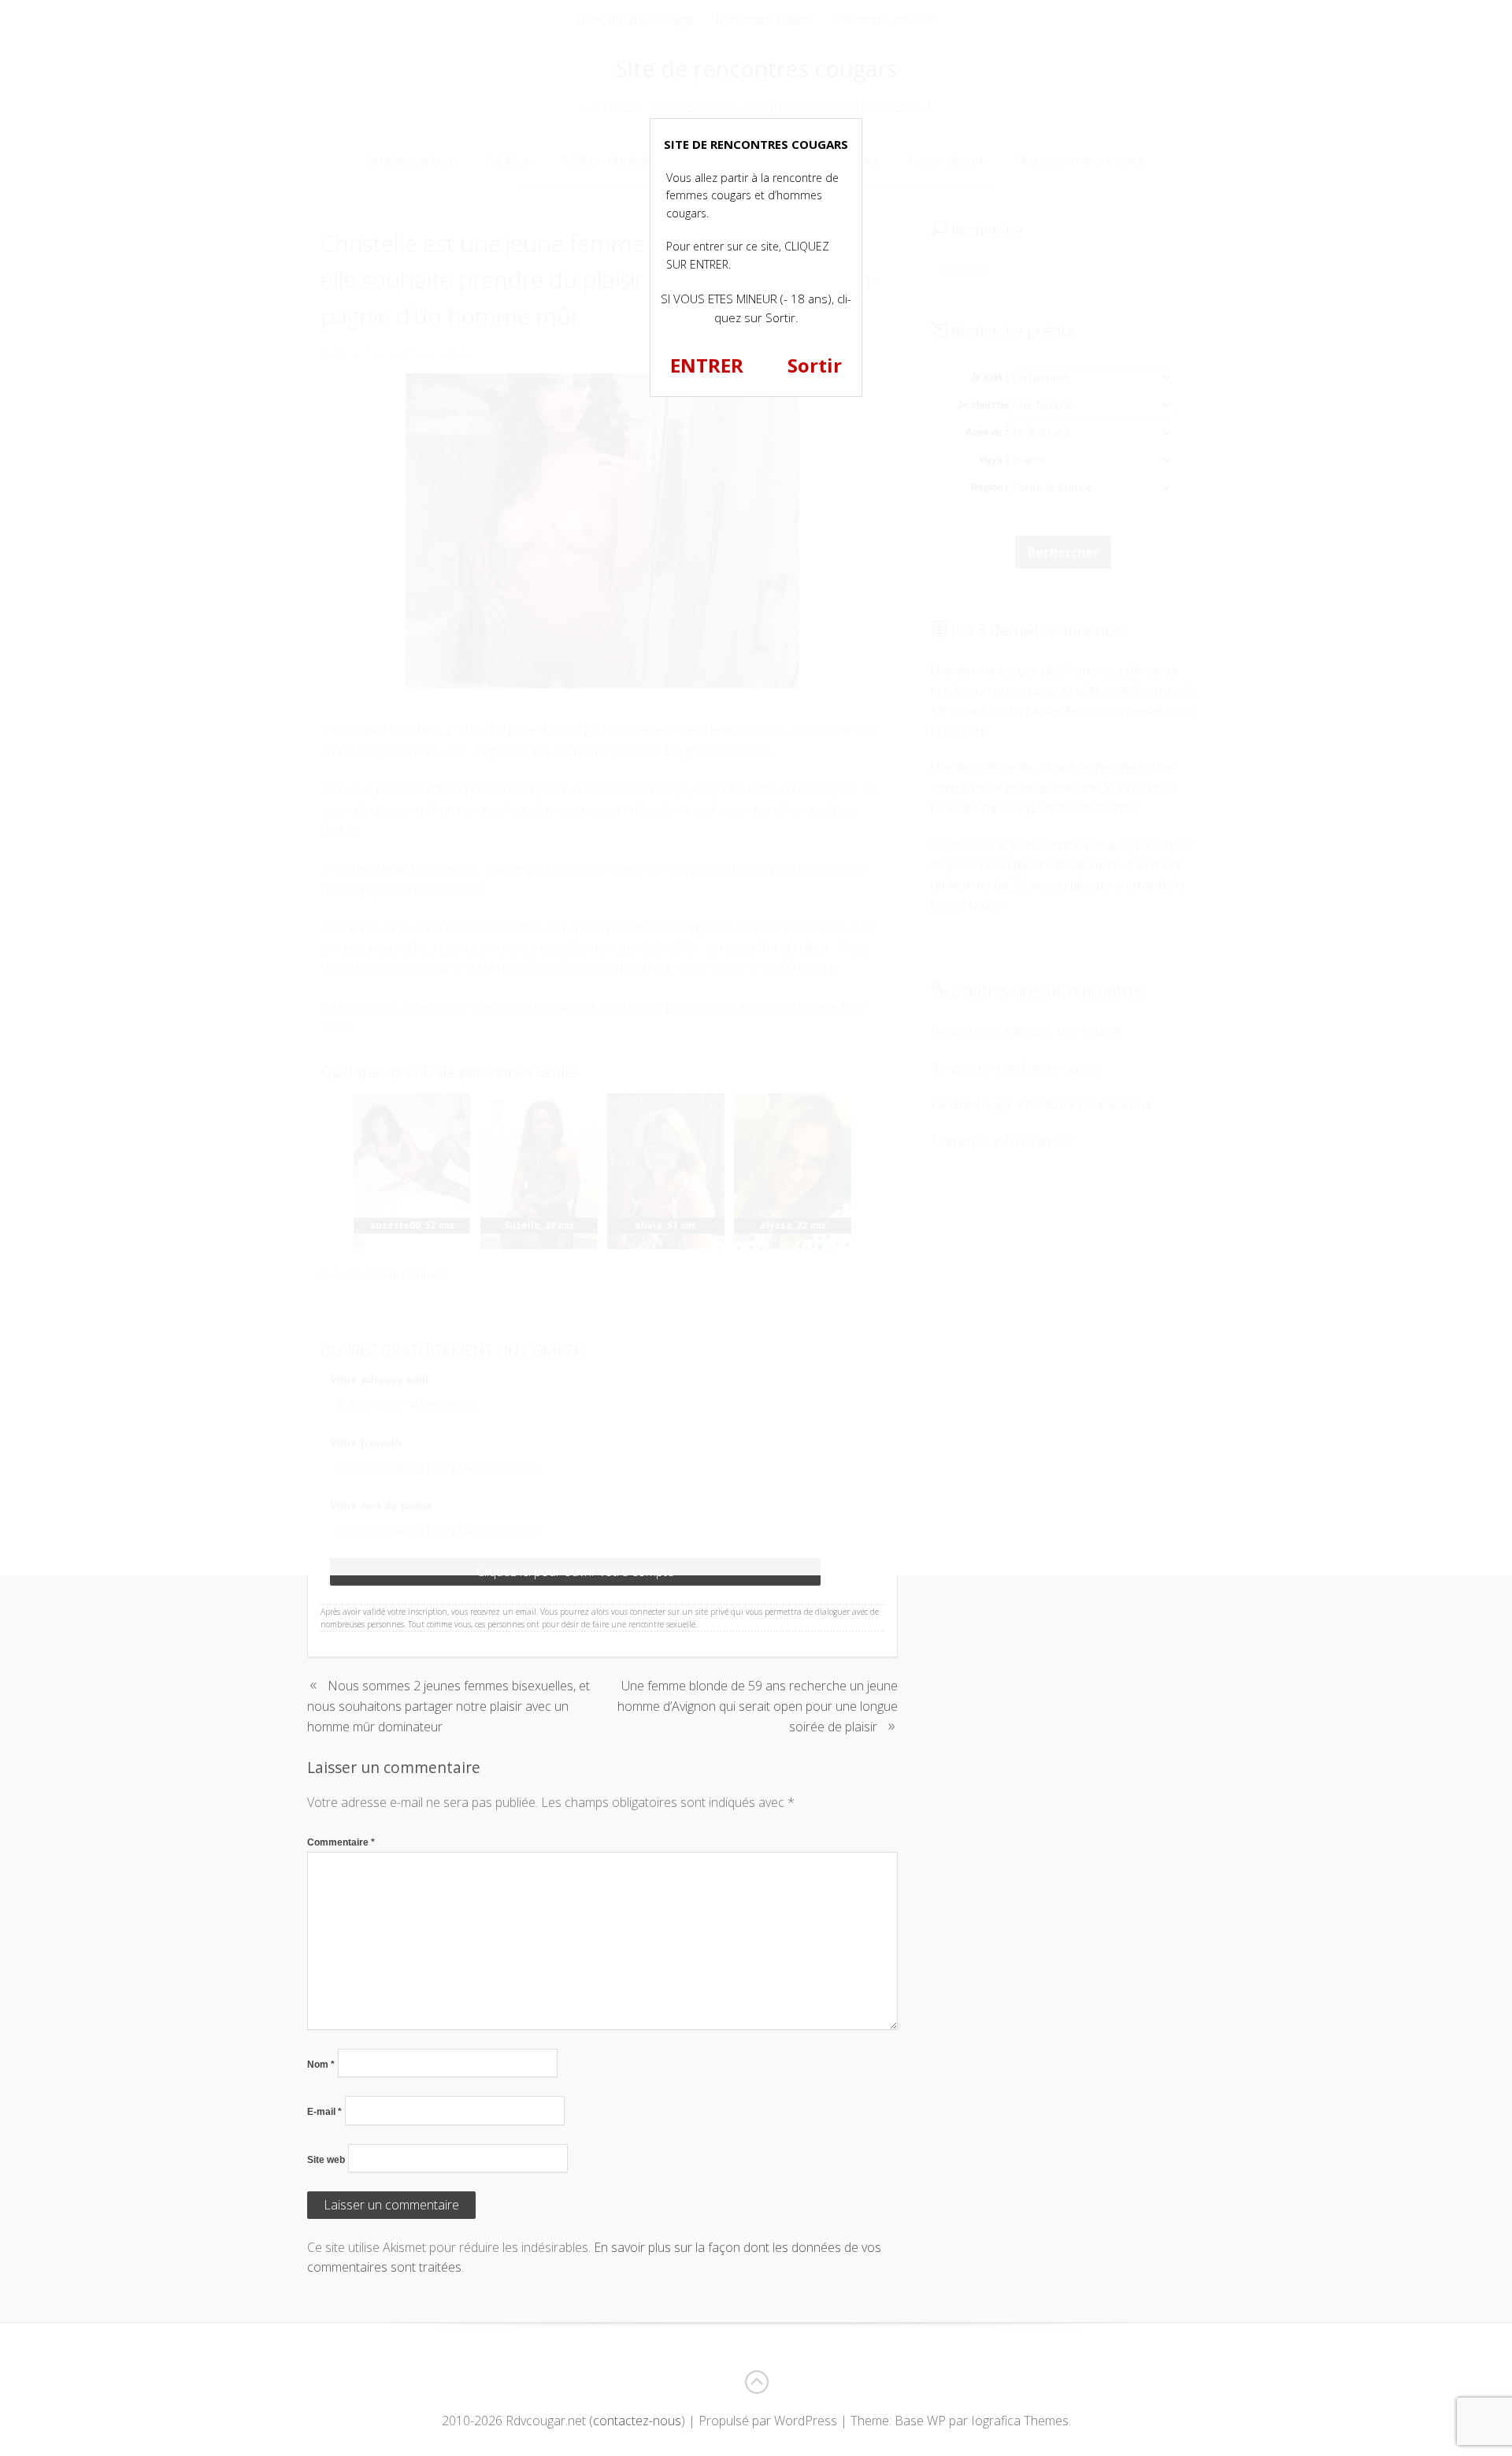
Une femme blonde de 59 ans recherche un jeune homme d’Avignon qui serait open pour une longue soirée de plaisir (758, 1706)
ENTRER (707, 365)
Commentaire (341, 1842)
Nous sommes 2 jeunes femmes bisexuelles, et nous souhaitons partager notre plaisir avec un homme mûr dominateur (448, 1706)
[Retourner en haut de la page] (756, 2382)
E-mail (324, 2112)
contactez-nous (637, 2421)
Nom (321, 2065)
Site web (326, 2160)
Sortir (815, 365)
